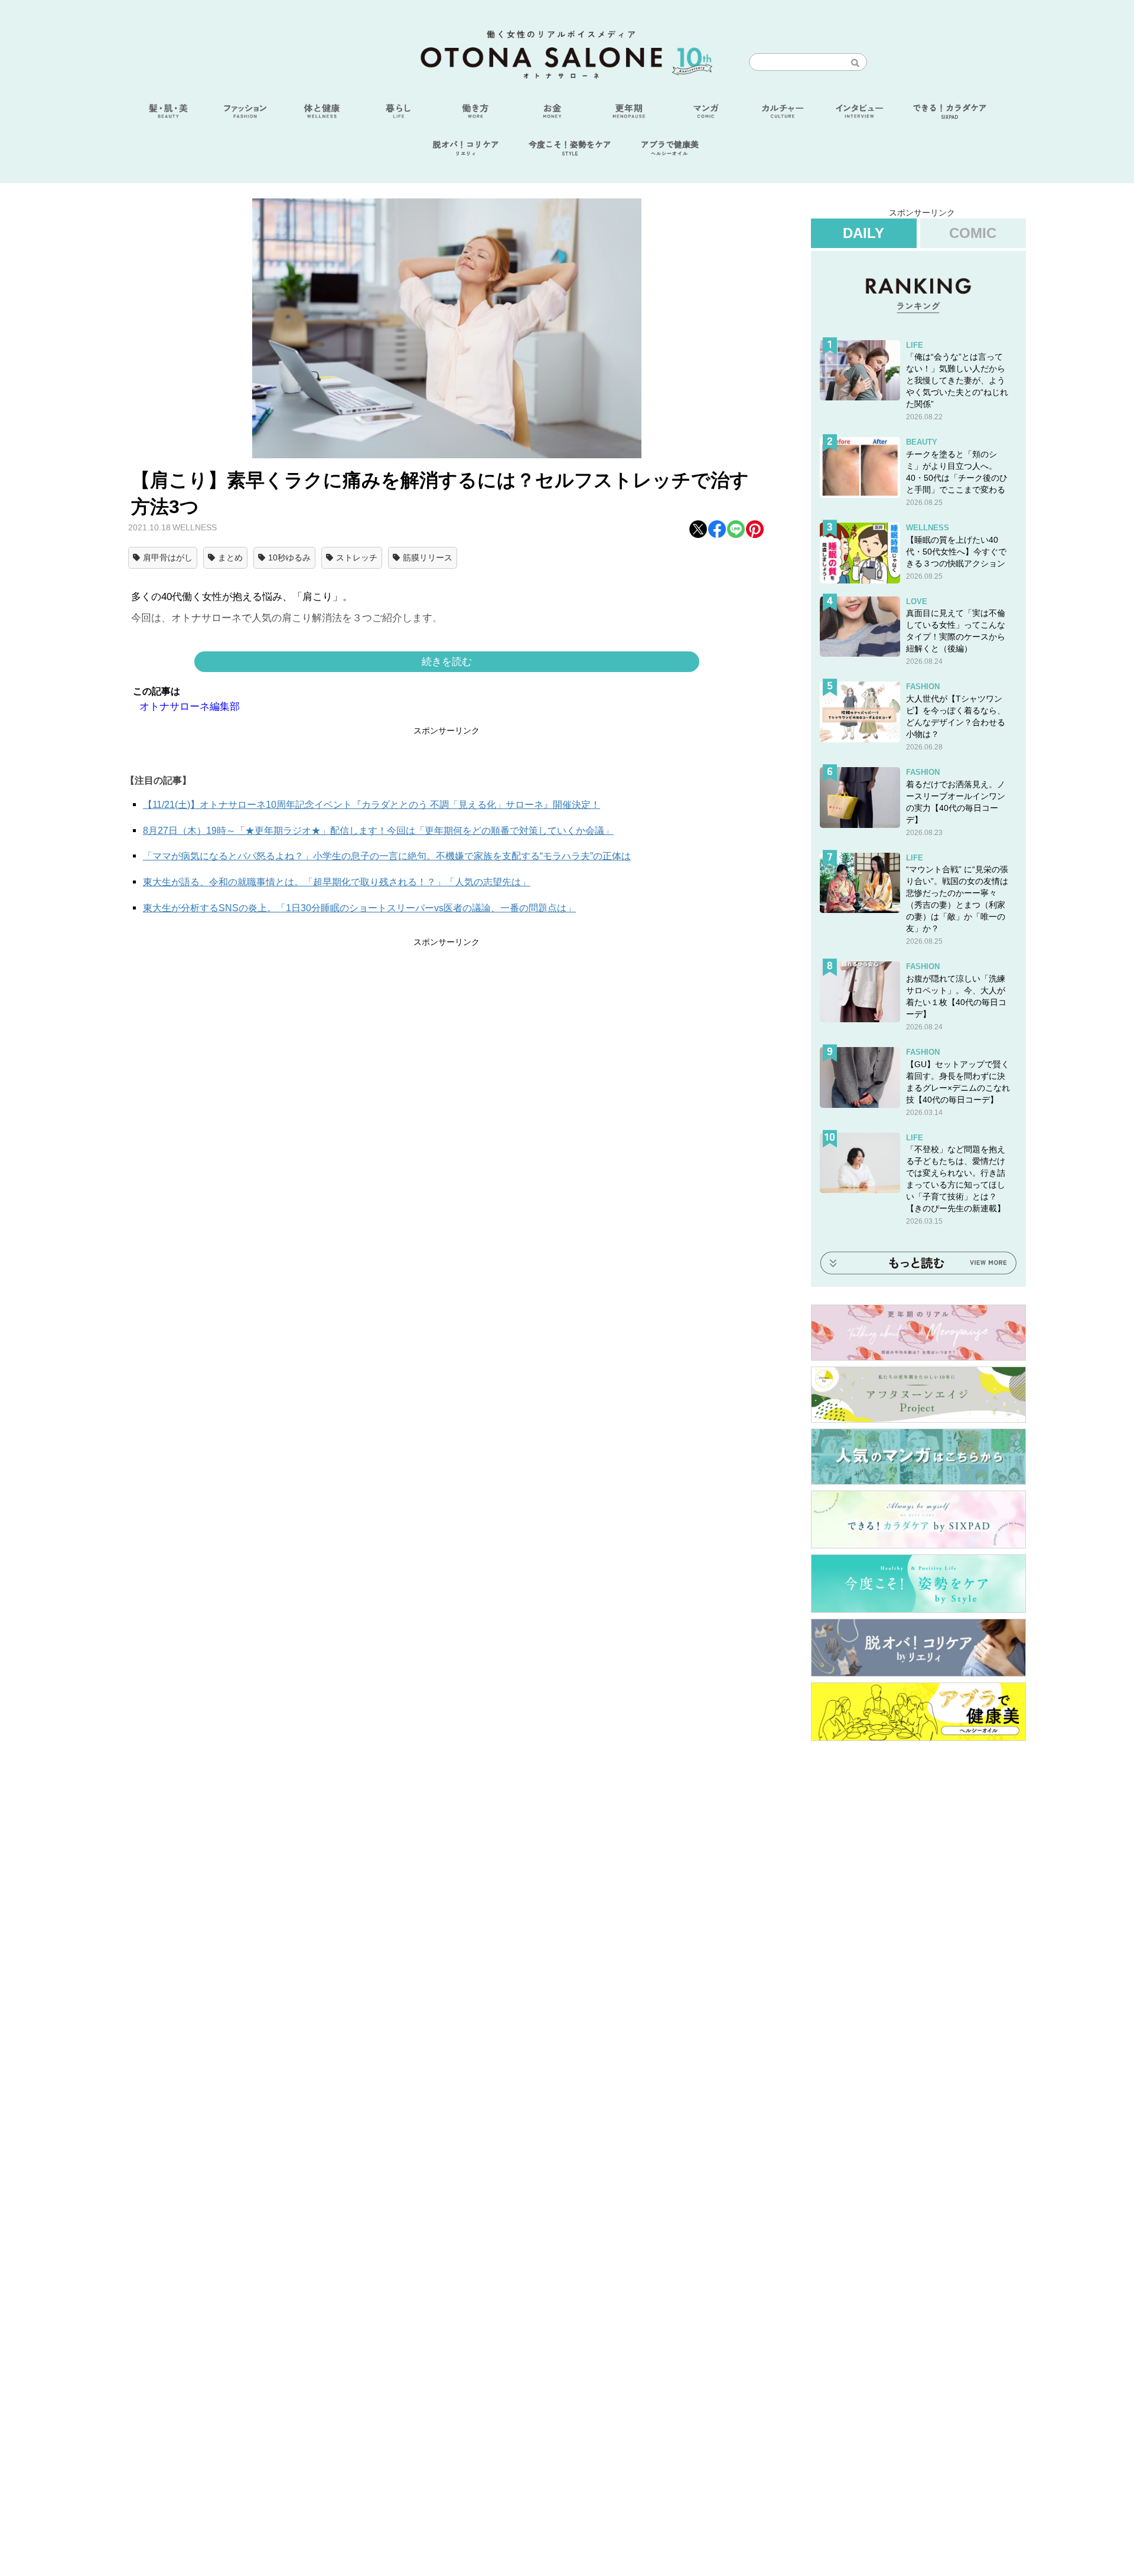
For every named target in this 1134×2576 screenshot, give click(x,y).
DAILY (863, 233)
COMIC (973, 233)
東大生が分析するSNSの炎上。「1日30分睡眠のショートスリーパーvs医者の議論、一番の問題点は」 (359, 908)
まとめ (230, 557)
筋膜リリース (428, 557)
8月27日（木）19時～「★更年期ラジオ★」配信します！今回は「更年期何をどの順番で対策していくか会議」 (378, 831)
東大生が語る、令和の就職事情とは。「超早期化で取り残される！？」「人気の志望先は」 (337, 882)
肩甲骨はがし (168, 557)
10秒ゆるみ (289, 557)
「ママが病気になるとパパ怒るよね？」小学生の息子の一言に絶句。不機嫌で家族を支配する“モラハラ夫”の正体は (387, 856)
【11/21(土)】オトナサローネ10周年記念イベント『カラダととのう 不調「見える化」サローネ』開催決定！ (372, 805)
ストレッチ (357, 557)
